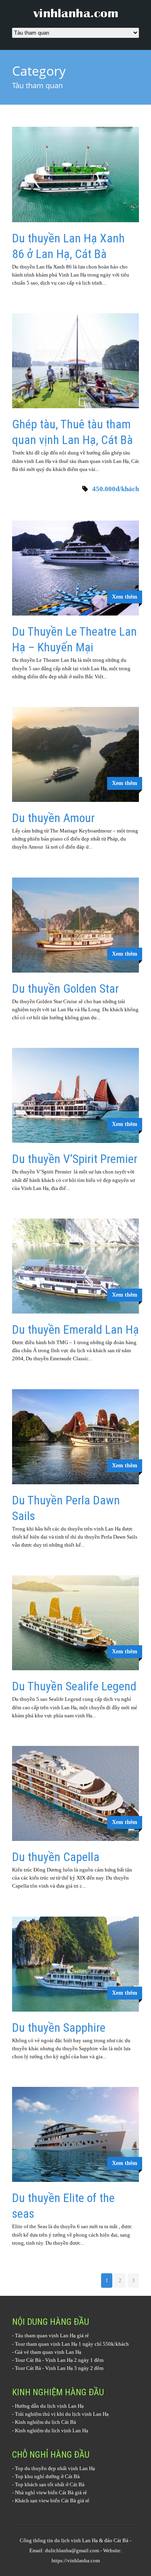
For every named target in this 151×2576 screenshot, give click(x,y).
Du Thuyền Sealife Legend (74, 1686)
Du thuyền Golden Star (65, 988)
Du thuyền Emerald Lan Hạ (75, 1329)
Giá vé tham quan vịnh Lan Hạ (48, 2352)
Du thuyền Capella (56, 1857)
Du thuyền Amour (53, 818)
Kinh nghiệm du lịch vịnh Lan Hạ (52, 2430)
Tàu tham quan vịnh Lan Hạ (45, 2335)
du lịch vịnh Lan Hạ (76, 2540)
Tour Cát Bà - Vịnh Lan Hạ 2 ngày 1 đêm (59, 2360)
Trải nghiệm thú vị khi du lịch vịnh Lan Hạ (62, 2414)
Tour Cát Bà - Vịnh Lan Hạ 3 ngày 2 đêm (59, 2368)
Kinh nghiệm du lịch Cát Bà (46, 2422)
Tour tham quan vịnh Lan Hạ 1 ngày (54, 2344)
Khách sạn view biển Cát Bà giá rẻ (52, 2501)
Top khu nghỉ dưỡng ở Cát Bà (47, 2476)
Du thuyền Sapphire (59, 2028)
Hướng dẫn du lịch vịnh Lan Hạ (49, 2406)
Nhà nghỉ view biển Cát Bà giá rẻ (51, 2492)
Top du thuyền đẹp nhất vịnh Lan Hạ (55, 2468)
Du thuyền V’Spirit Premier (75, 1159)
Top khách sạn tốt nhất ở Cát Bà (50, 2484)
